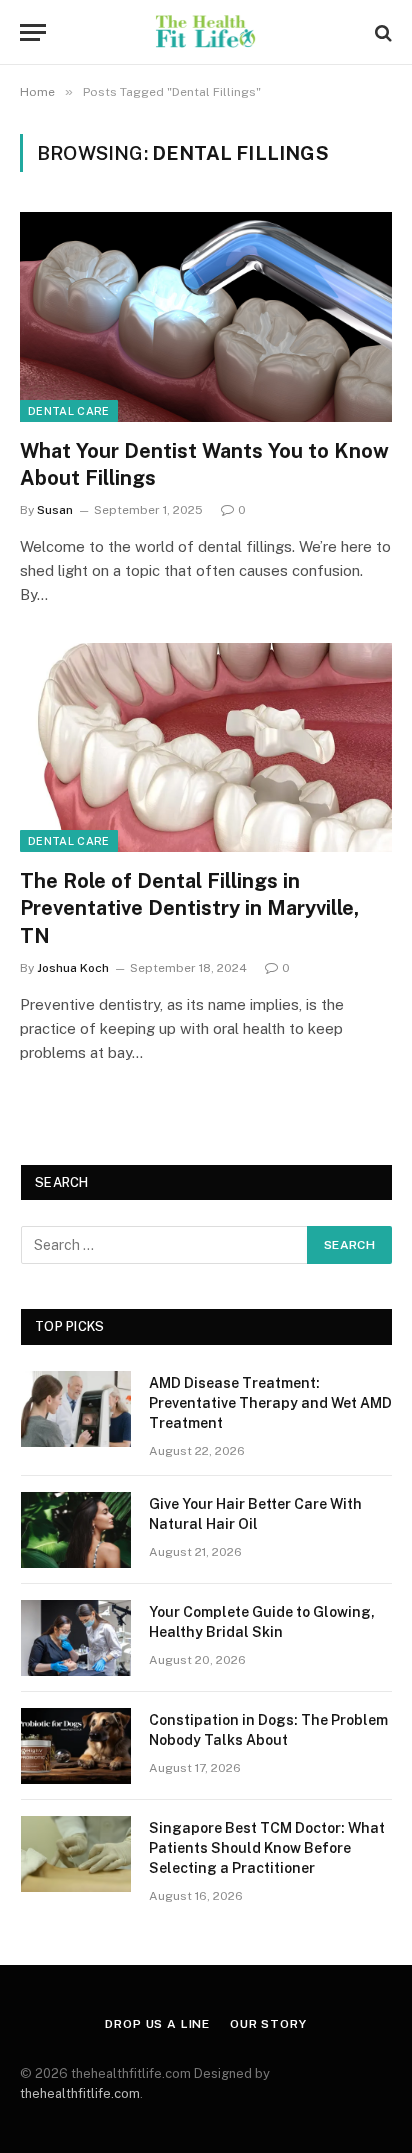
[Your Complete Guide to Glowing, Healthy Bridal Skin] (76, 1638)
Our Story (268, 2024)
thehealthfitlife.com (80, 2093)
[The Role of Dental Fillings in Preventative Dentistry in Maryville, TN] (206, 747)
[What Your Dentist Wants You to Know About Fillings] (206, 316)
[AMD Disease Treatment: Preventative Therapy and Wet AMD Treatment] (76, 1409)
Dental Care (69, 411)
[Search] (381, 32)
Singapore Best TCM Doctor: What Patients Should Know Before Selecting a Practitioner (267, 1848)
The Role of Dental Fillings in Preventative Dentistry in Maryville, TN (189, 908)
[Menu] (33, 32)
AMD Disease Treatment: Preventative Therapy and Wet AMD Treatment (270, 1403)
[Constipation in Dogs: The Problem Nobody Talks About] (76, 1746)
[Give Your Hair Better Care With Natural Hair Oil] (76, 1530)
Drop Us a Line (157, 2024)
